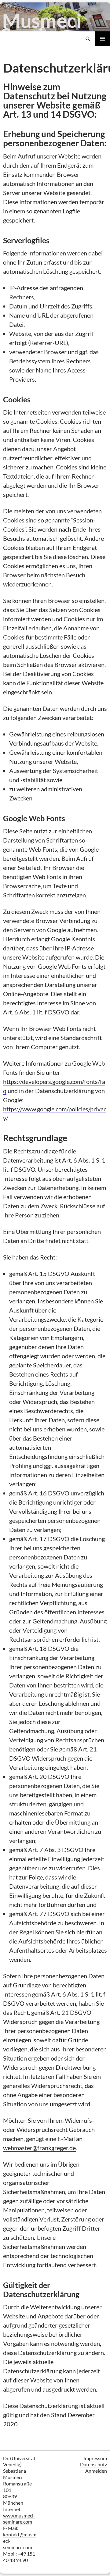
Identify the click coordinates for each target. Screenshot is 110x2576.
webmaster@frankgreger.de (39, 2148)
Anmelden (96, 2471)
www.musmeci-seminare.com (19, 2519)
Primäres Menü (103, 39)
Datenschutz (94, 2464)
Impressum (95, 2458)
